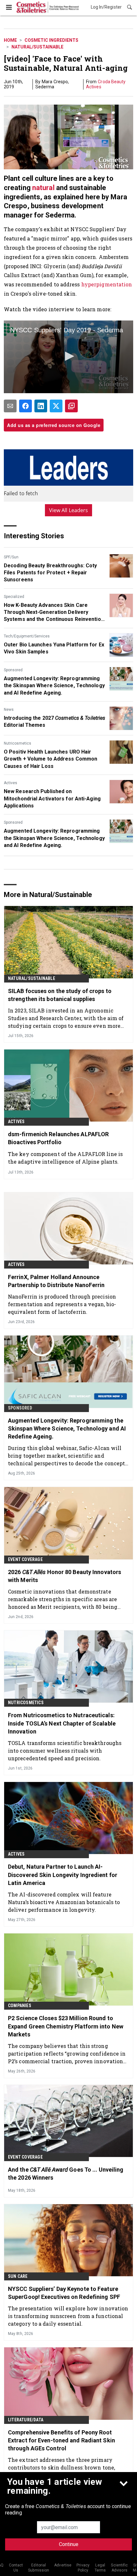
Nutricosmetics (18, 743)
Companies (20, 2006)
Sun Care (18, 2276)
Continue (69, 2544)
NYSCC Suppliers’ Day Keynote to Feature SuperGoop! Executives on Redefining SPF (64, 2293)
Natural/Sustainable (37, 47)
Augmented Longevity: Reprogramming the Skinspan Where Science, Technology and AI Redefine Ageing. (54, 686)
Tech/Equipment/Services (27, 636)
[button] (68, 356)
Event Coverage (25, 1559)
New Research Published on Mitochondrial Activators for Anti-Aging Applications (52, 799)
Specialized (14, 597)
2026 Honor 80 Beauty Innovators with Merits (65, 1576)
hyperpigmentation (107, 284)
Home (10, 40)
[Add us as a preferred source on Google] (71, 406)
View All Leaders (69, 510)
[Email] (10, 406)
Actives (11, 783)
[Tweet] (56, 406)
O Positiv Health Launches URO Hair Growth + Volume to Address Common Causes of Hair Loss (50, 759)
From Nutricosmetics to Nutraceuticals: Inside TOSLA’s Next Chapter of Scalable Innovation (62, 1723)
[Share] (25, 406)
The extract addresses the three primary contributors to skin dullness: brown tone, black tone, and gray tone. (61, 2467)
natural (43, 188)
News (9, 710)
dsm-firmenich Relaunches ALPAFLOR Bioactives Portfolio (58, 1138)
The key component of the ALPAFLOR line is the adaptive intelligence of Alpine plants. (65, 1158)
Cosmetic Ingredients (51, 40)
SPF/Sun (11, 557)
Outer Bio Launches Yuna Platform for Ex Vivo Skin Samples (54, 648)
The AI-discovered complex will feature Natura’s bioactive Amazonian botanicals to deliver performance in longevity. (64, 1902)
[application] (68, 357)
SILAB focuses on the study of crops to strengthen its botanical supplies (60, 995)
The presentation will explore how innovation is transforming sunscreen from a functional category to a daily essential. (68, 2316)
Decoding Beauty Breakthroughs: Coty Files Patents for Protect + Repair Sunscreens (50, 573)
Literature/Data (26, 2420)
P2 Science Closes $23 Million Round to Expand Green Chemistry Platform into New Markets (66, 2026)
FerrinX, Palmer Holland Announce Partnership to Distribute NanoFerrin (56, 1281)
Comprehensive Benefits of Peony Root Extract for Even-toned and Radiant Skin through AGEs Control (61, 2440)
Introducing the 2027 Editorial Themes (54, 721)
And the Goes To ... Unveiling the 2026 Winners (66, 2174)
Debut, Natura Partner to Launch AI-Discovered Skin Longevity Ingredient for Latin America (63, 1875)
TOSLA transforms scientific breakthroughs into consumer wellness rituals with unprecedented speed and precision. (65, 1751)
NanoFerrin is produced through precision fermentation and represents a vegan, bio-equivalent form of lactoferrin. (62, 1304)
